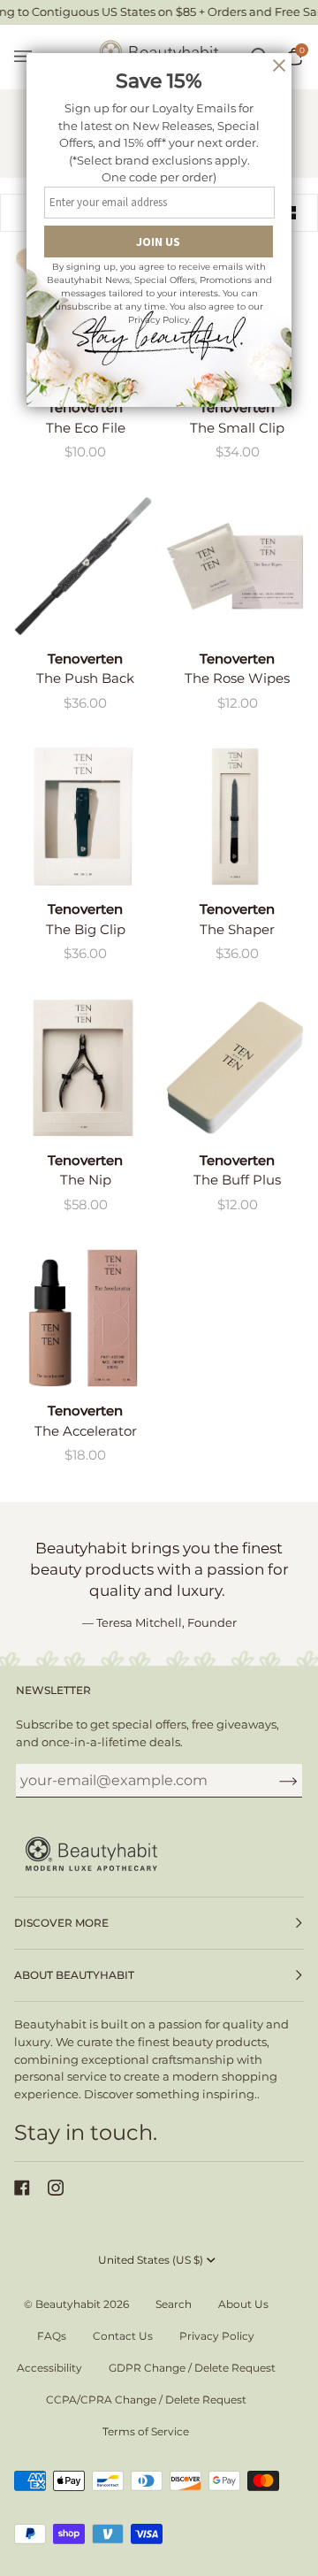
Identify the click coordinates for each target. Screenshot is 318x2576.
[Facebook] (22, 2188)
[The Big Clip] (83, 816)
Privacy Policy (217, 2336)
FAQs (52, 2336)
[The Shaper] (235, 816)
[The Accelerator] (83, 1318)
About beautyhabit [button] (74, 1975)
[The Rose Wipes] (235, 566)
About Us (243, 2304)
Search (174, 2304)
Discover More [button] (61, 1923)
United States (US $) (151, 2260)
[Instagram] (56, 2188)
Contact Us (123, 2336)
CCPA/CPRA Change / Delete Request (146, 2400)
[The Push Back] (83, 566)
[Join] (274, 1781)
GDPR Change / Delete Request (192, 2368)
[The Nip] (83, 1068)
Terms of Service (146, 2431)
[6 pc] (235, 566)
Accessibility (49, 2368)
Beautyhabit (68, 2304)
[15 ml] (83, 1318)
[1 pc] (83, 566)
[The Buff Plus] (235, 1068)
